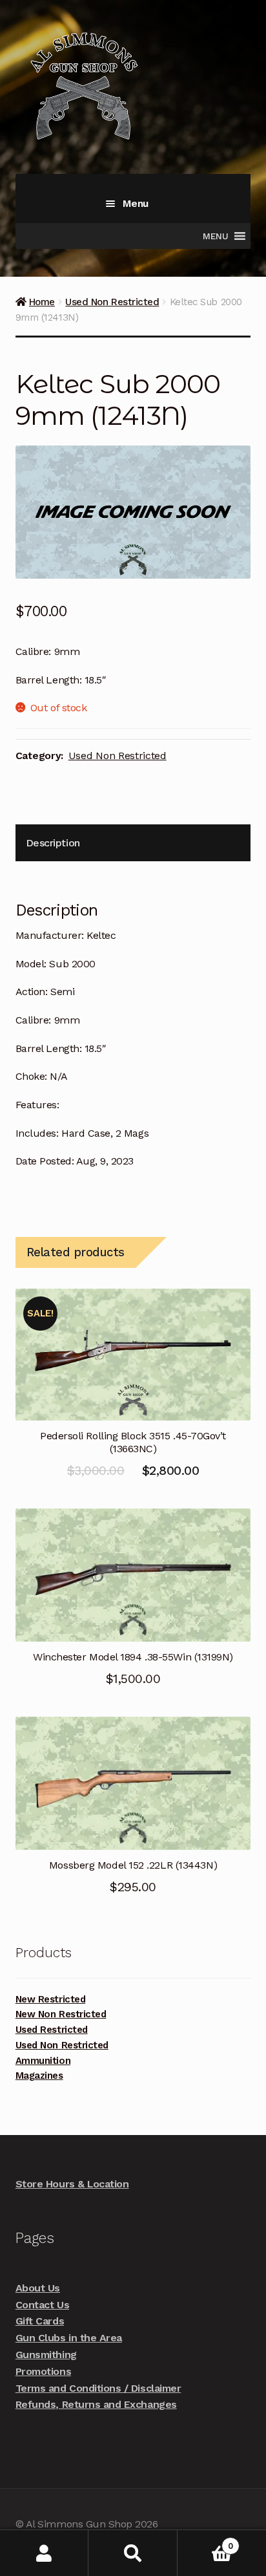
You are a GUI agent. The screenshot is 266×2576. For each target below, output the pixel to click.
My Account (44, 2553)
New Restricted (50, 1999)
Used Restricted (52, 2030)
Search (133, 2553)
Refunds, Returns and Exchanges (96, 2404)
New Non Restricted (61, 2014)
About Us (38, 2288)
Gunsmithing (46, 2355)
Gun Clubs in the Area (69, 2338)
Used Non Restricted (112, 302)
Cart (205, 2541)
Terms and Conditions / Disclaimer (98, 2388)
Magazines (39, 2076)
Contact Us (42, 2305)
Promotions (43, 2371)
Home (42, 302)
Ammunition (43, 2061)
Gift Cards (40, 2321)
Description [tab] (53, 843)
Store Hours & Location (72, 2184)
